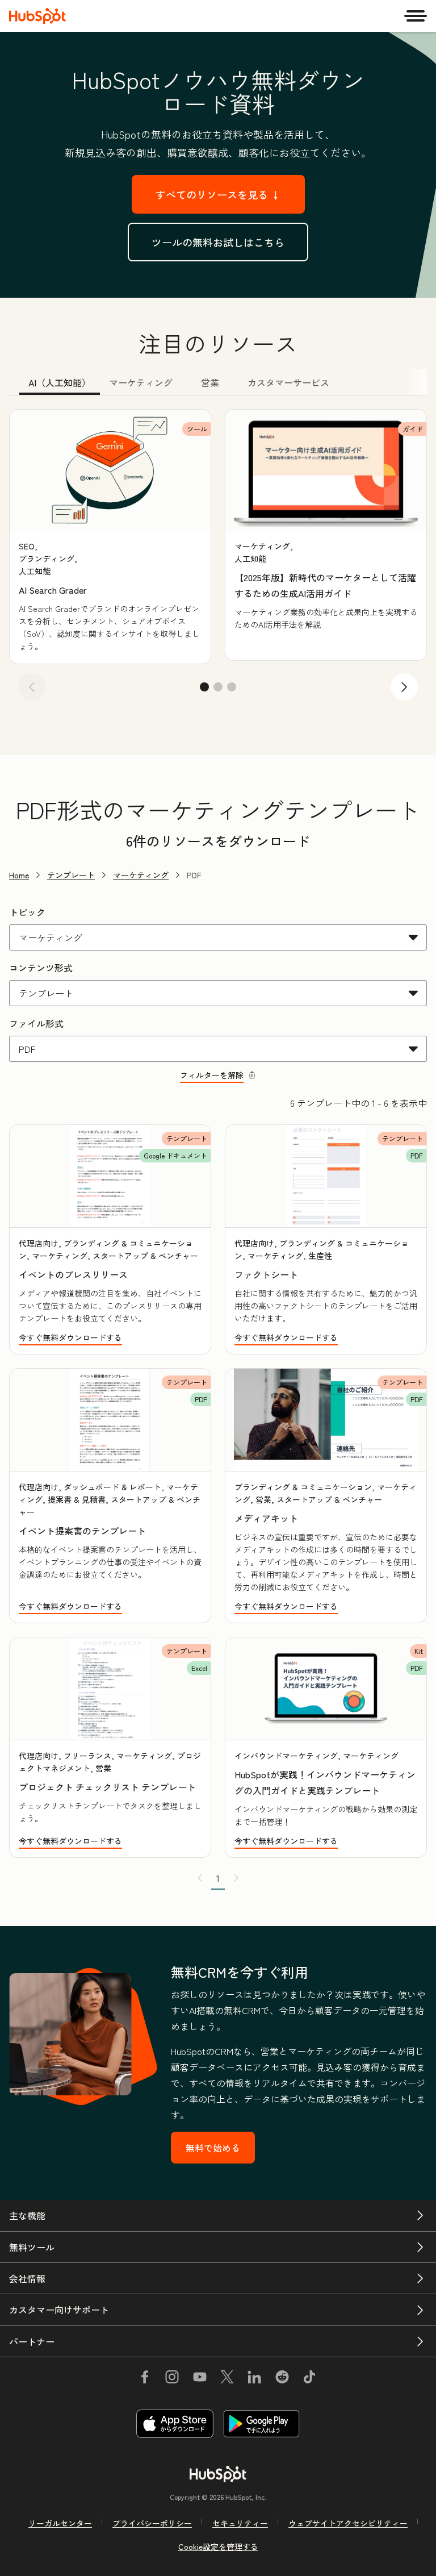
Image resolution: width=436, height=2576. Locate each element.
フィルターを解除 (212, 1075)
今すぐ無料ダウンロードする (70, 1337)
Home (19, 875)
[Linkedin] (254, 2379)
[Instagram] (172, 2379)
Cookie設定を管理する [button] (218, 2546)
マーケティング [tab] (141, 382)
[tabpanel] (218, 559)
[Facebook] (145, 2379)
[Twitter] (227, 2379)
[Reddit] (282, 2379)
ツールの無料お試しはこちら (218, 242)
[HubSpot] (37, 16)
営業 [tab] (210, 382)
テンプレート (71, 875)
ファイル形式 (36, 1023)
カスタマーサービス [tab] (288, 382)
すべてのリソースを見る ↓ (218, 194)
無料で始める (213, 2148)
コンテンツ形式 (41, 968)
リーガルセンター (60, 2523)
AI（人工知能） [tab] (60, 382)
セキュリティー (240, 2523)
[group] (110, 536)
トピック (27, 912)
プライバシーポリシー (152, 2523)
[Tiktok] (309, 2379)
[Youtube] (199, 2379)
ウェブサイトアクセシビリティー (348, 2523)
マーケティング (141, 875)
